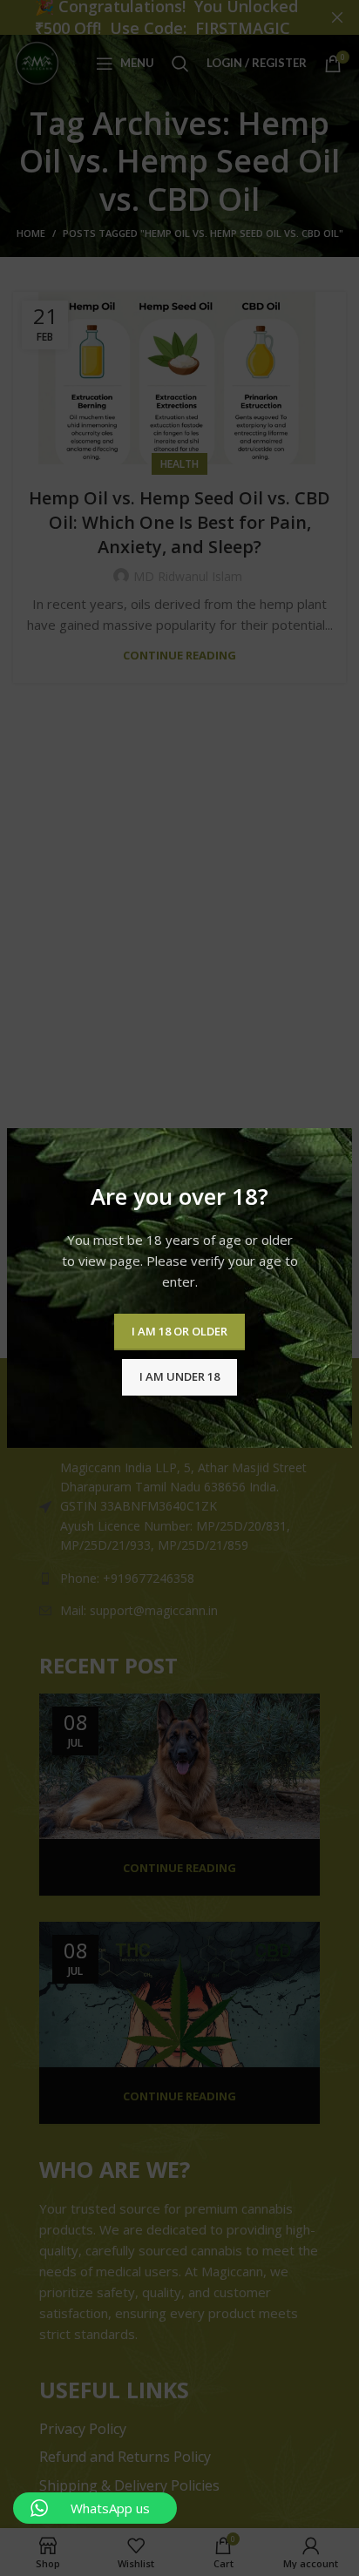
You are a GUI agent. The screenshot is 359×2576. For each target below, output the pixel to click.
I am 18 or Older (179, 1331)
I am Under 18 (179, 1376)
